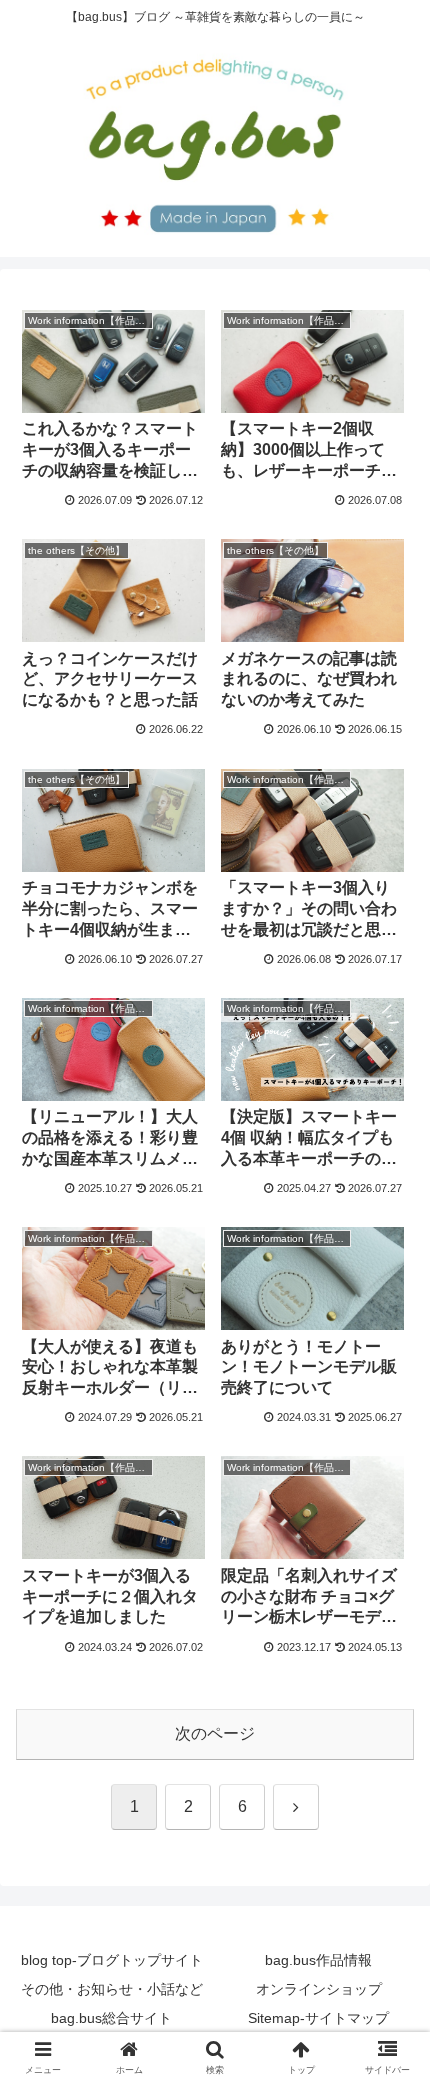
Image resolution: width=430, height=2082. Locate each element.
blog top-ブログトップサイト (112, 1960)
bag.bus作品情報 (318, 1960)
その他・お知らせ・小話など (112, 1989)
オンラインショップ (319, 1989)
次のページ (215, 1733)
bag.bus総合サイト (111, 2018)
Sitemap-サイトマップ (318, 2018)
